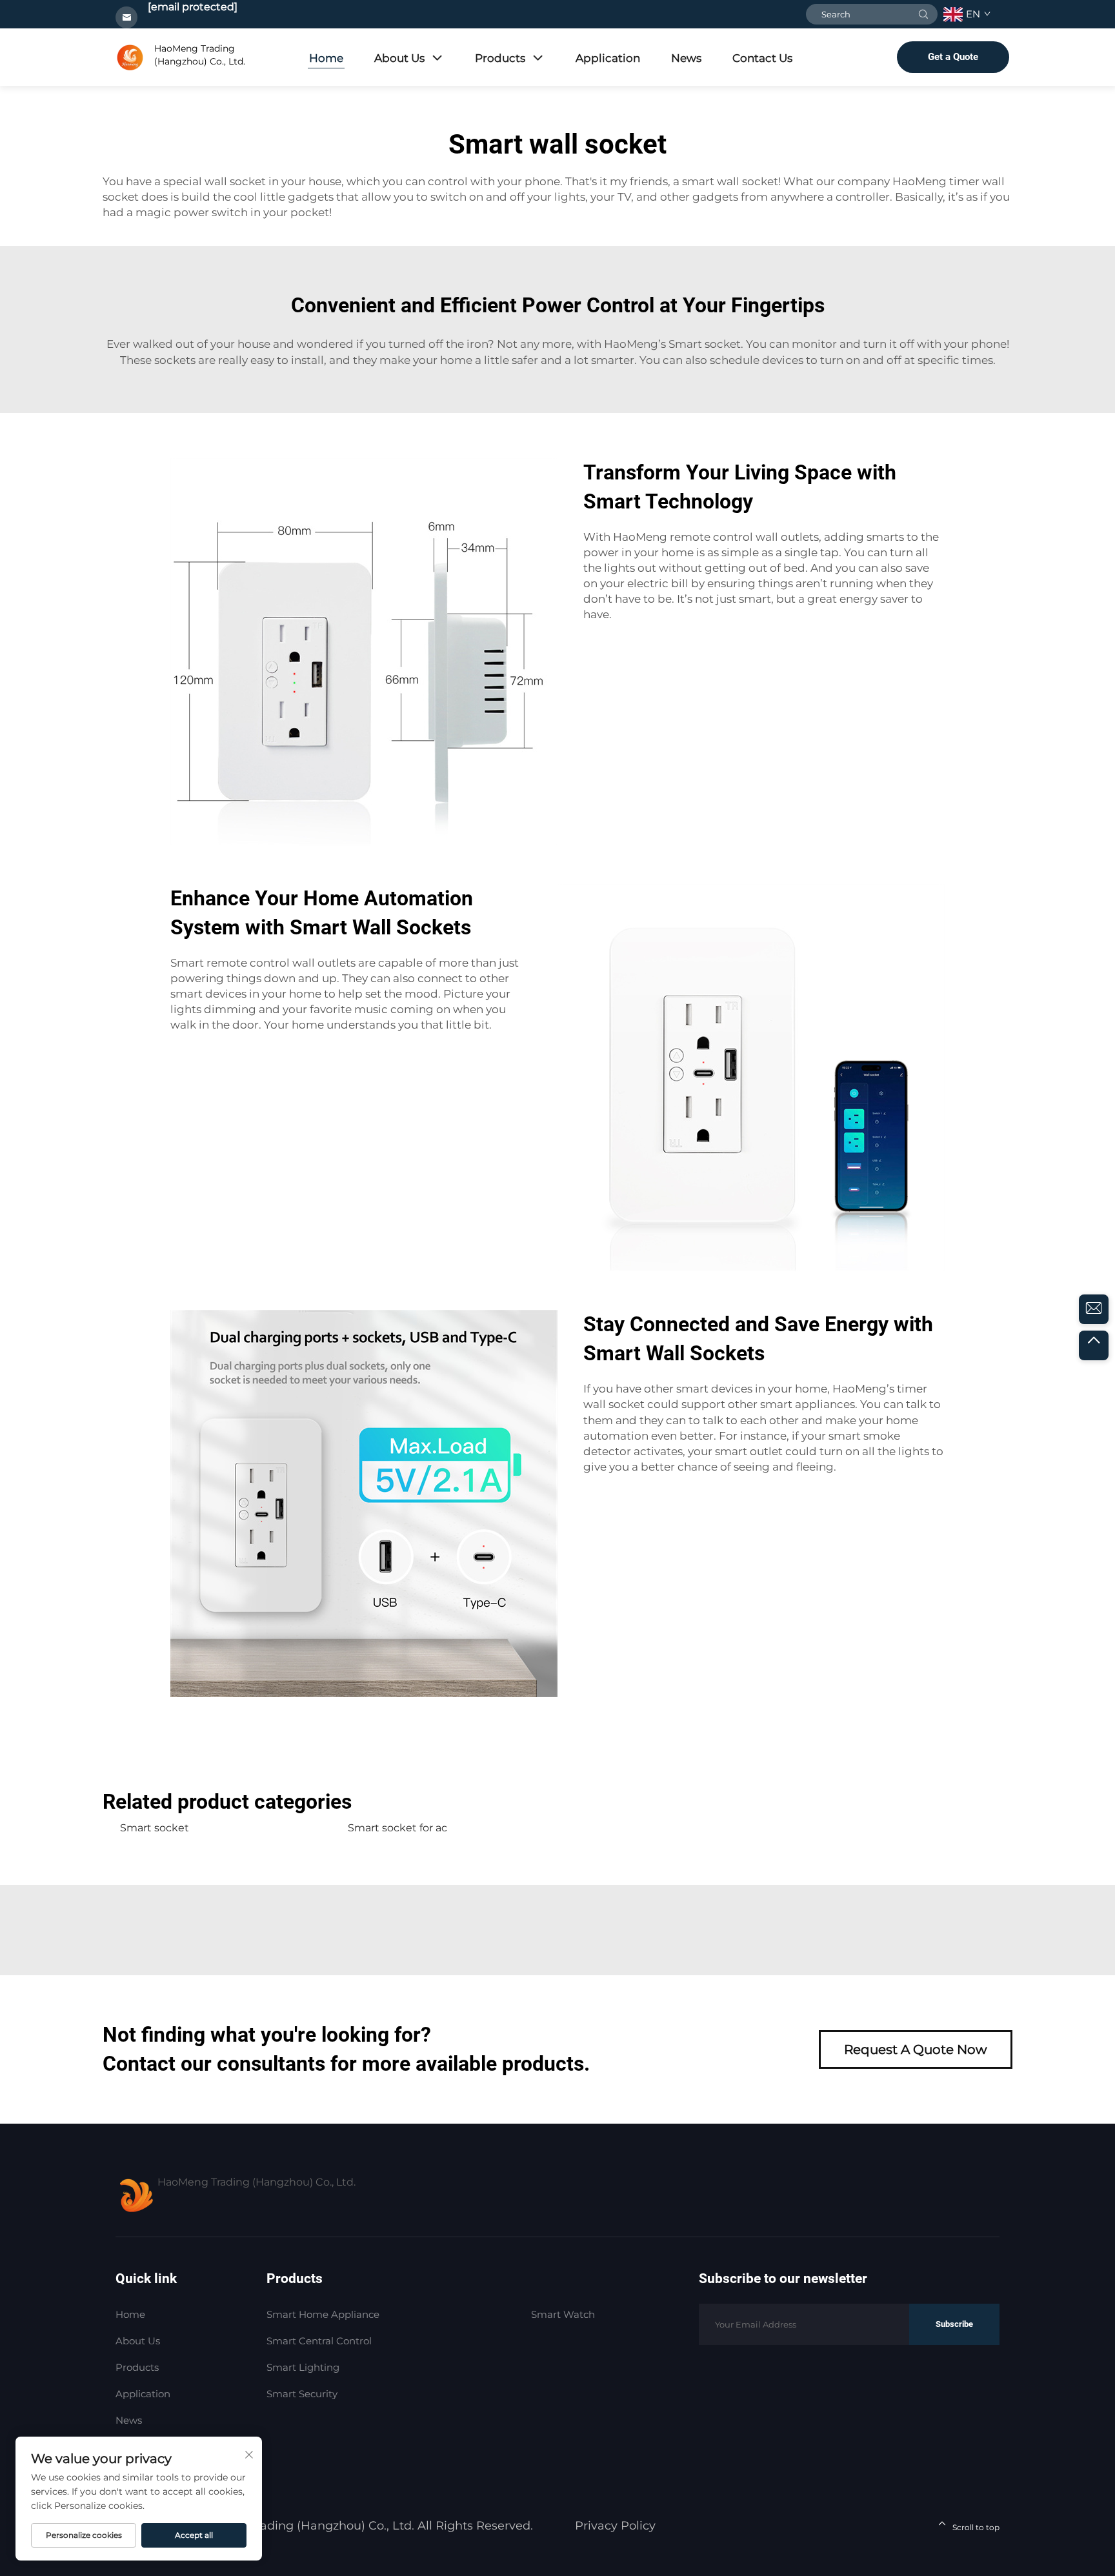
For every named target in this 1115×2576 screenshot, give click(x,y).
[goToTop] (1094, 1345)
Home (326, 58)
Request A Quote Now (916, 2049)
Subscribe (954, 2324)
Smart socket (705, 344)
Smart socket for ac (397, 1828)
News (686, 58)
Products (500, 58)
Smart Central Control (319, 2341)
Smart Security (302, 2394)
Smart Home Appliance (323, 2314)
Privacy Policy (615, 2526)
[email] (1094, 1309)
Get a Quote (953, 57)
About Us (399, 58)
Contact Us (762, 58)
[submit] (923, 14)
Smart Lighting (303, 2367)
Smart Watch (563, 2314)
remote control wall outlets (744, 537)
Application (608, 58)
